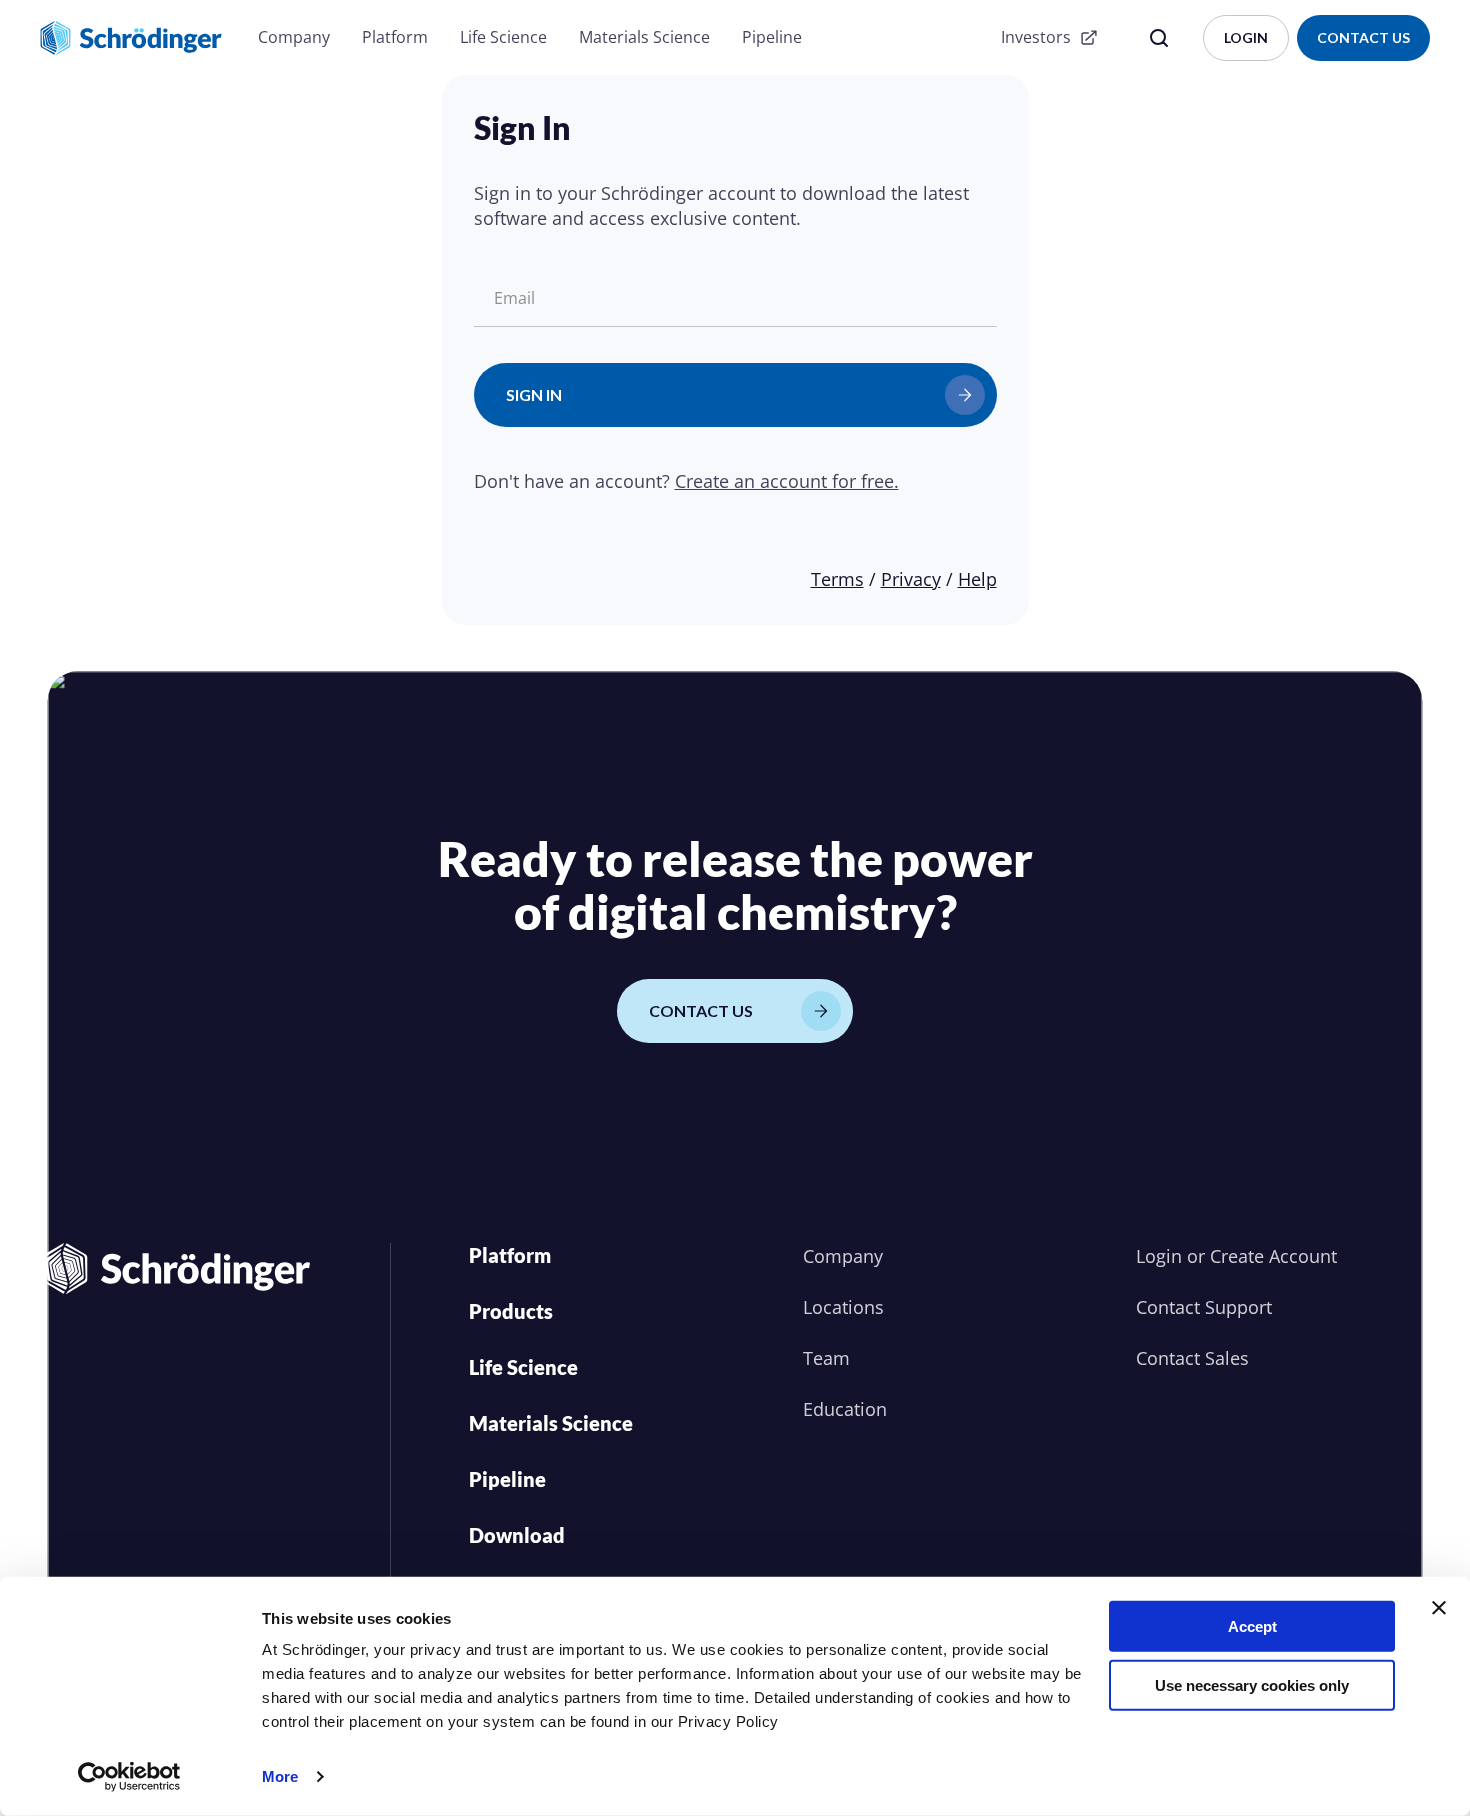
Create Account (1273, 1256)
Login (1159, 1256)
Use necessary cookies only (1252, 1684)
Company (294, 37)
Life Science (503, 37)
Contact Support (1204, 1307)
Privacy (911, 579)
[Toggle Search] (1159, 38)
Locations (843, 1307)
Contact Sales (1192, 1358)
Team (826, 1358)
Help (977, 579)
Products (511, 1311)
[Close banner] (1439, 1608)
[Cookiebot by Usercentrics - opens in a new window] (129, 1777)
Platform (395, 37)
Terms (837, 579)
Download (517, 1535)
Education (845, 1409)
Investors (1036, 37)
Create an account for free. (787, 481)
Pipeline (772, 37)
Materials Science (644, 37)
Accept (1252, 1626)
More (280, 1776)
